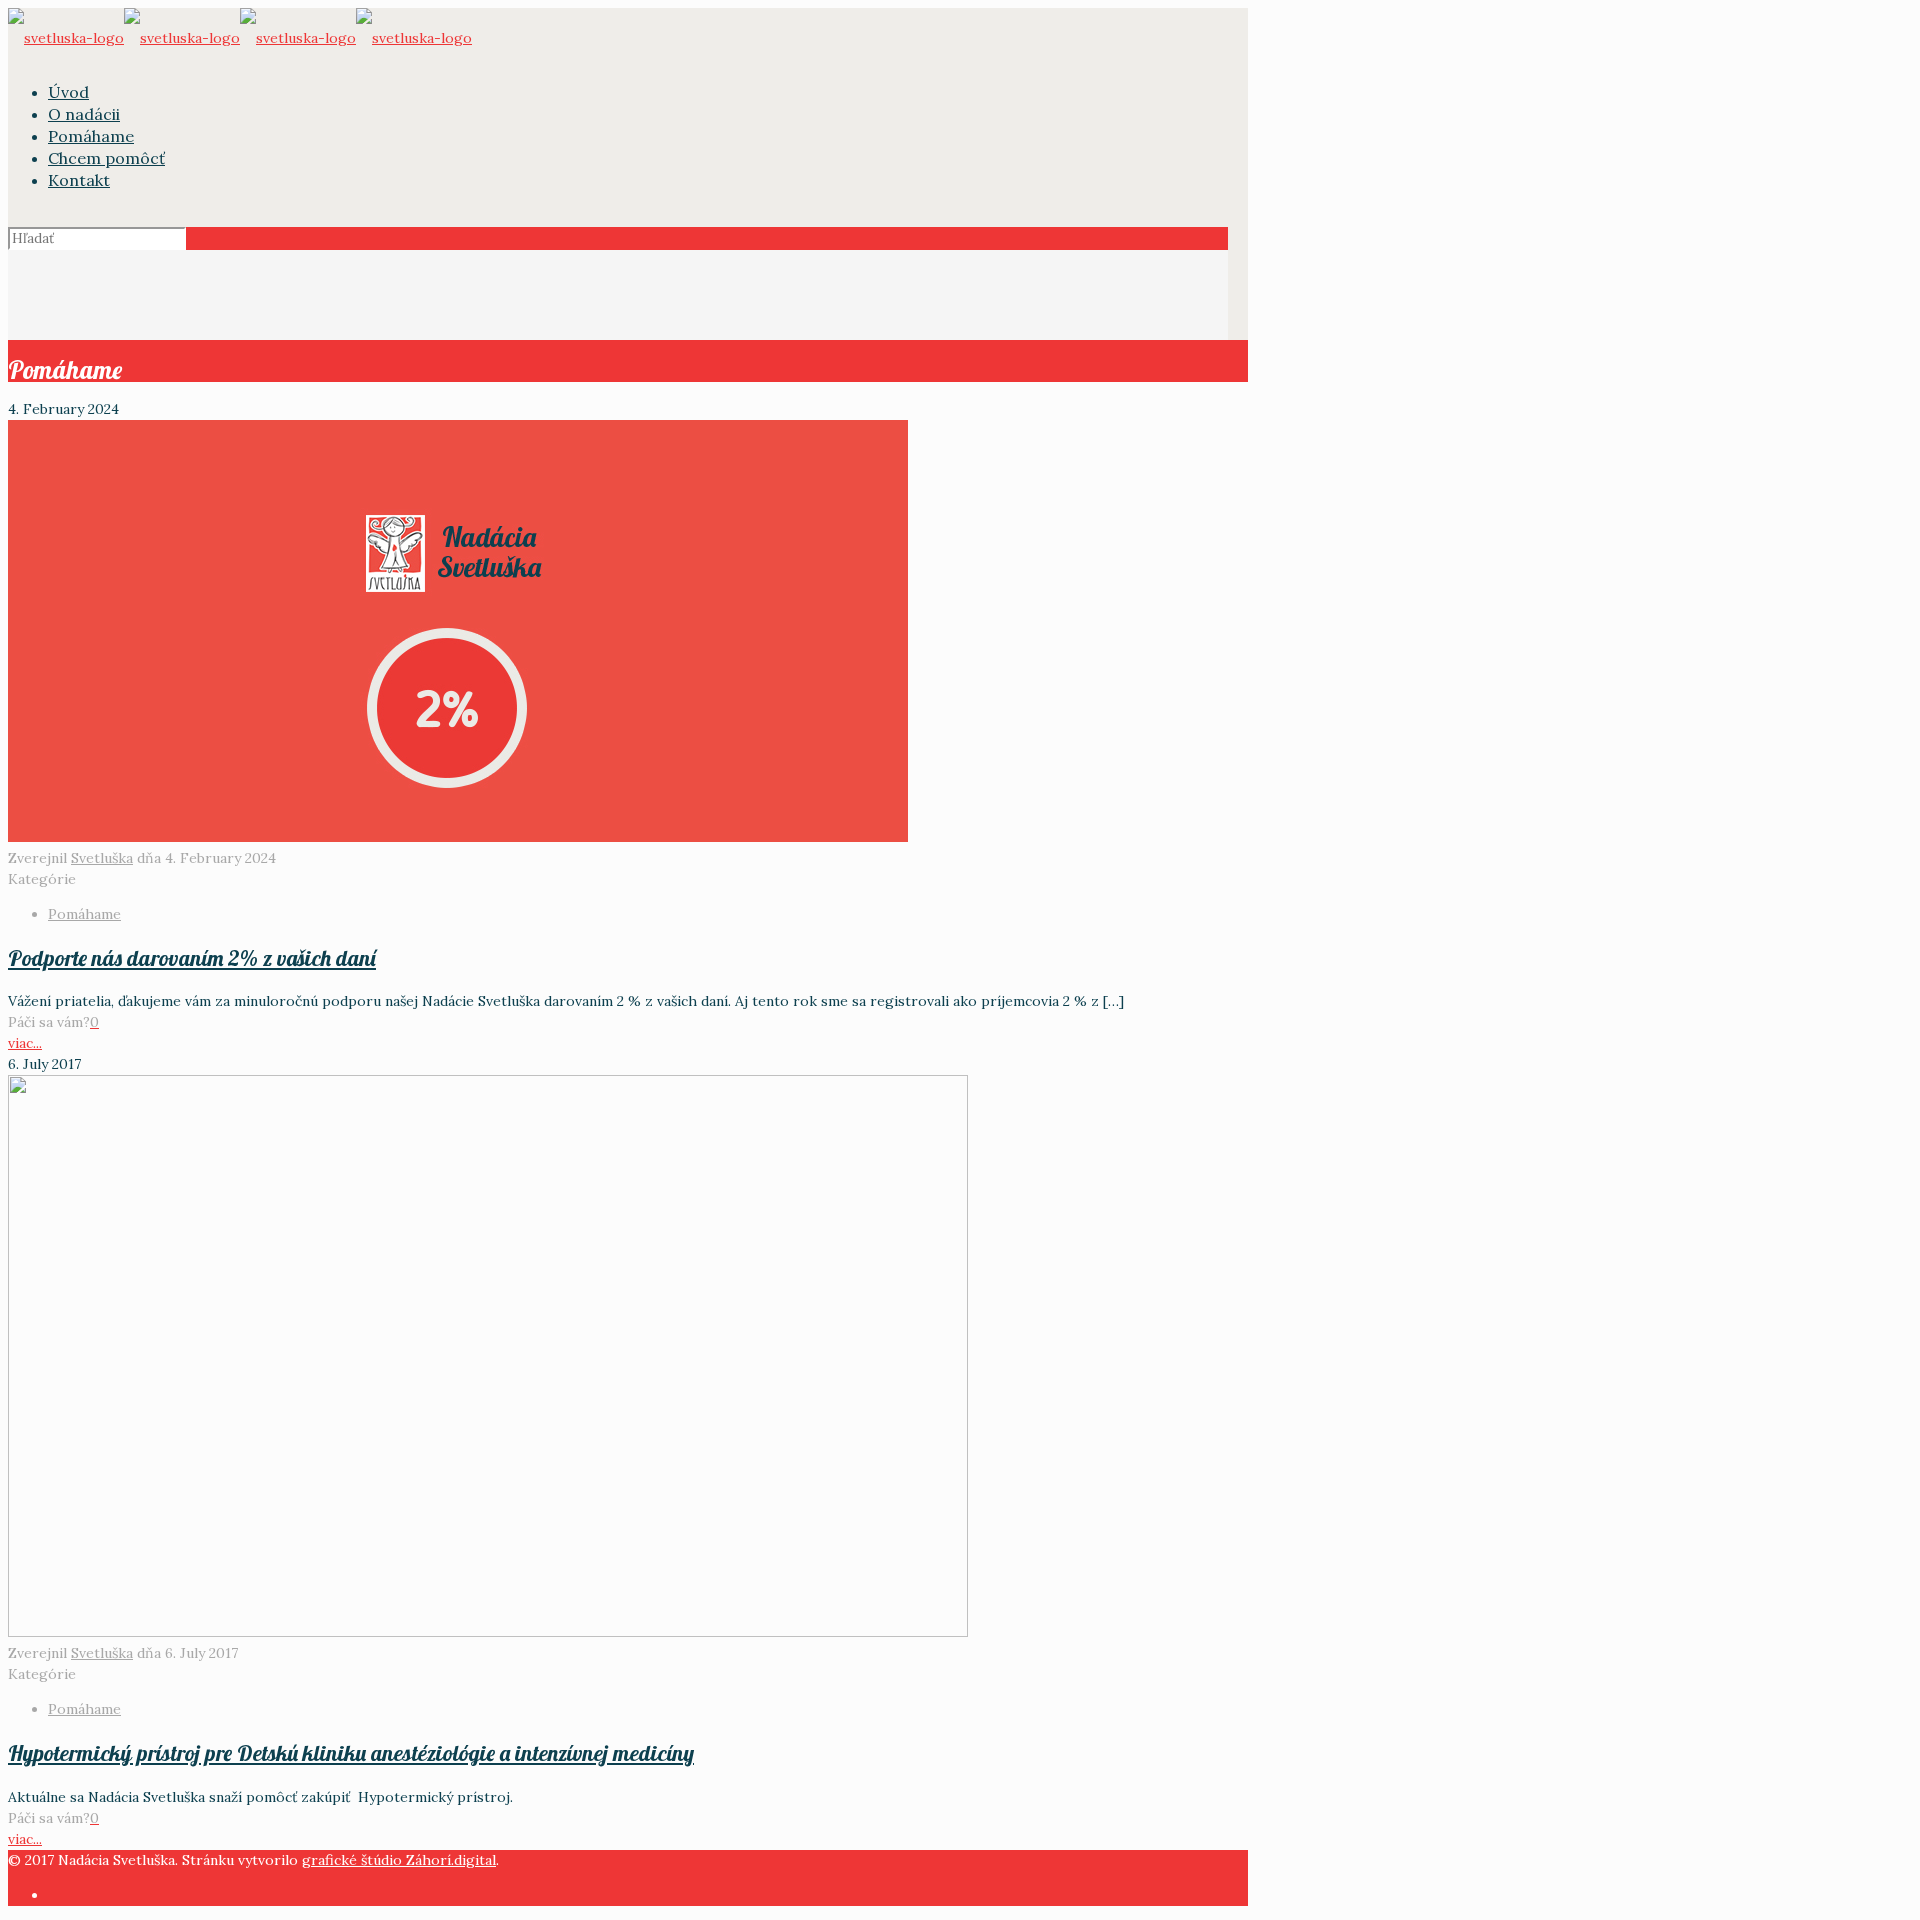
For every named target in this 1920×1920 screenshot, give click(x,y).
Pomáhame (84, 914)
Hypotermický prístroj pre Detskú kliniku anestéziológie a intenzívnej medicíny (351, 1753)
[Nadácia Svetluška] (240, 38)
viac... (25, 1043)
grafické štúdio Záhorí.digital (399, 1860)
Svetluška (102, 858)
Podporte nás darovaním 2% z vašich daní (192, 958)
